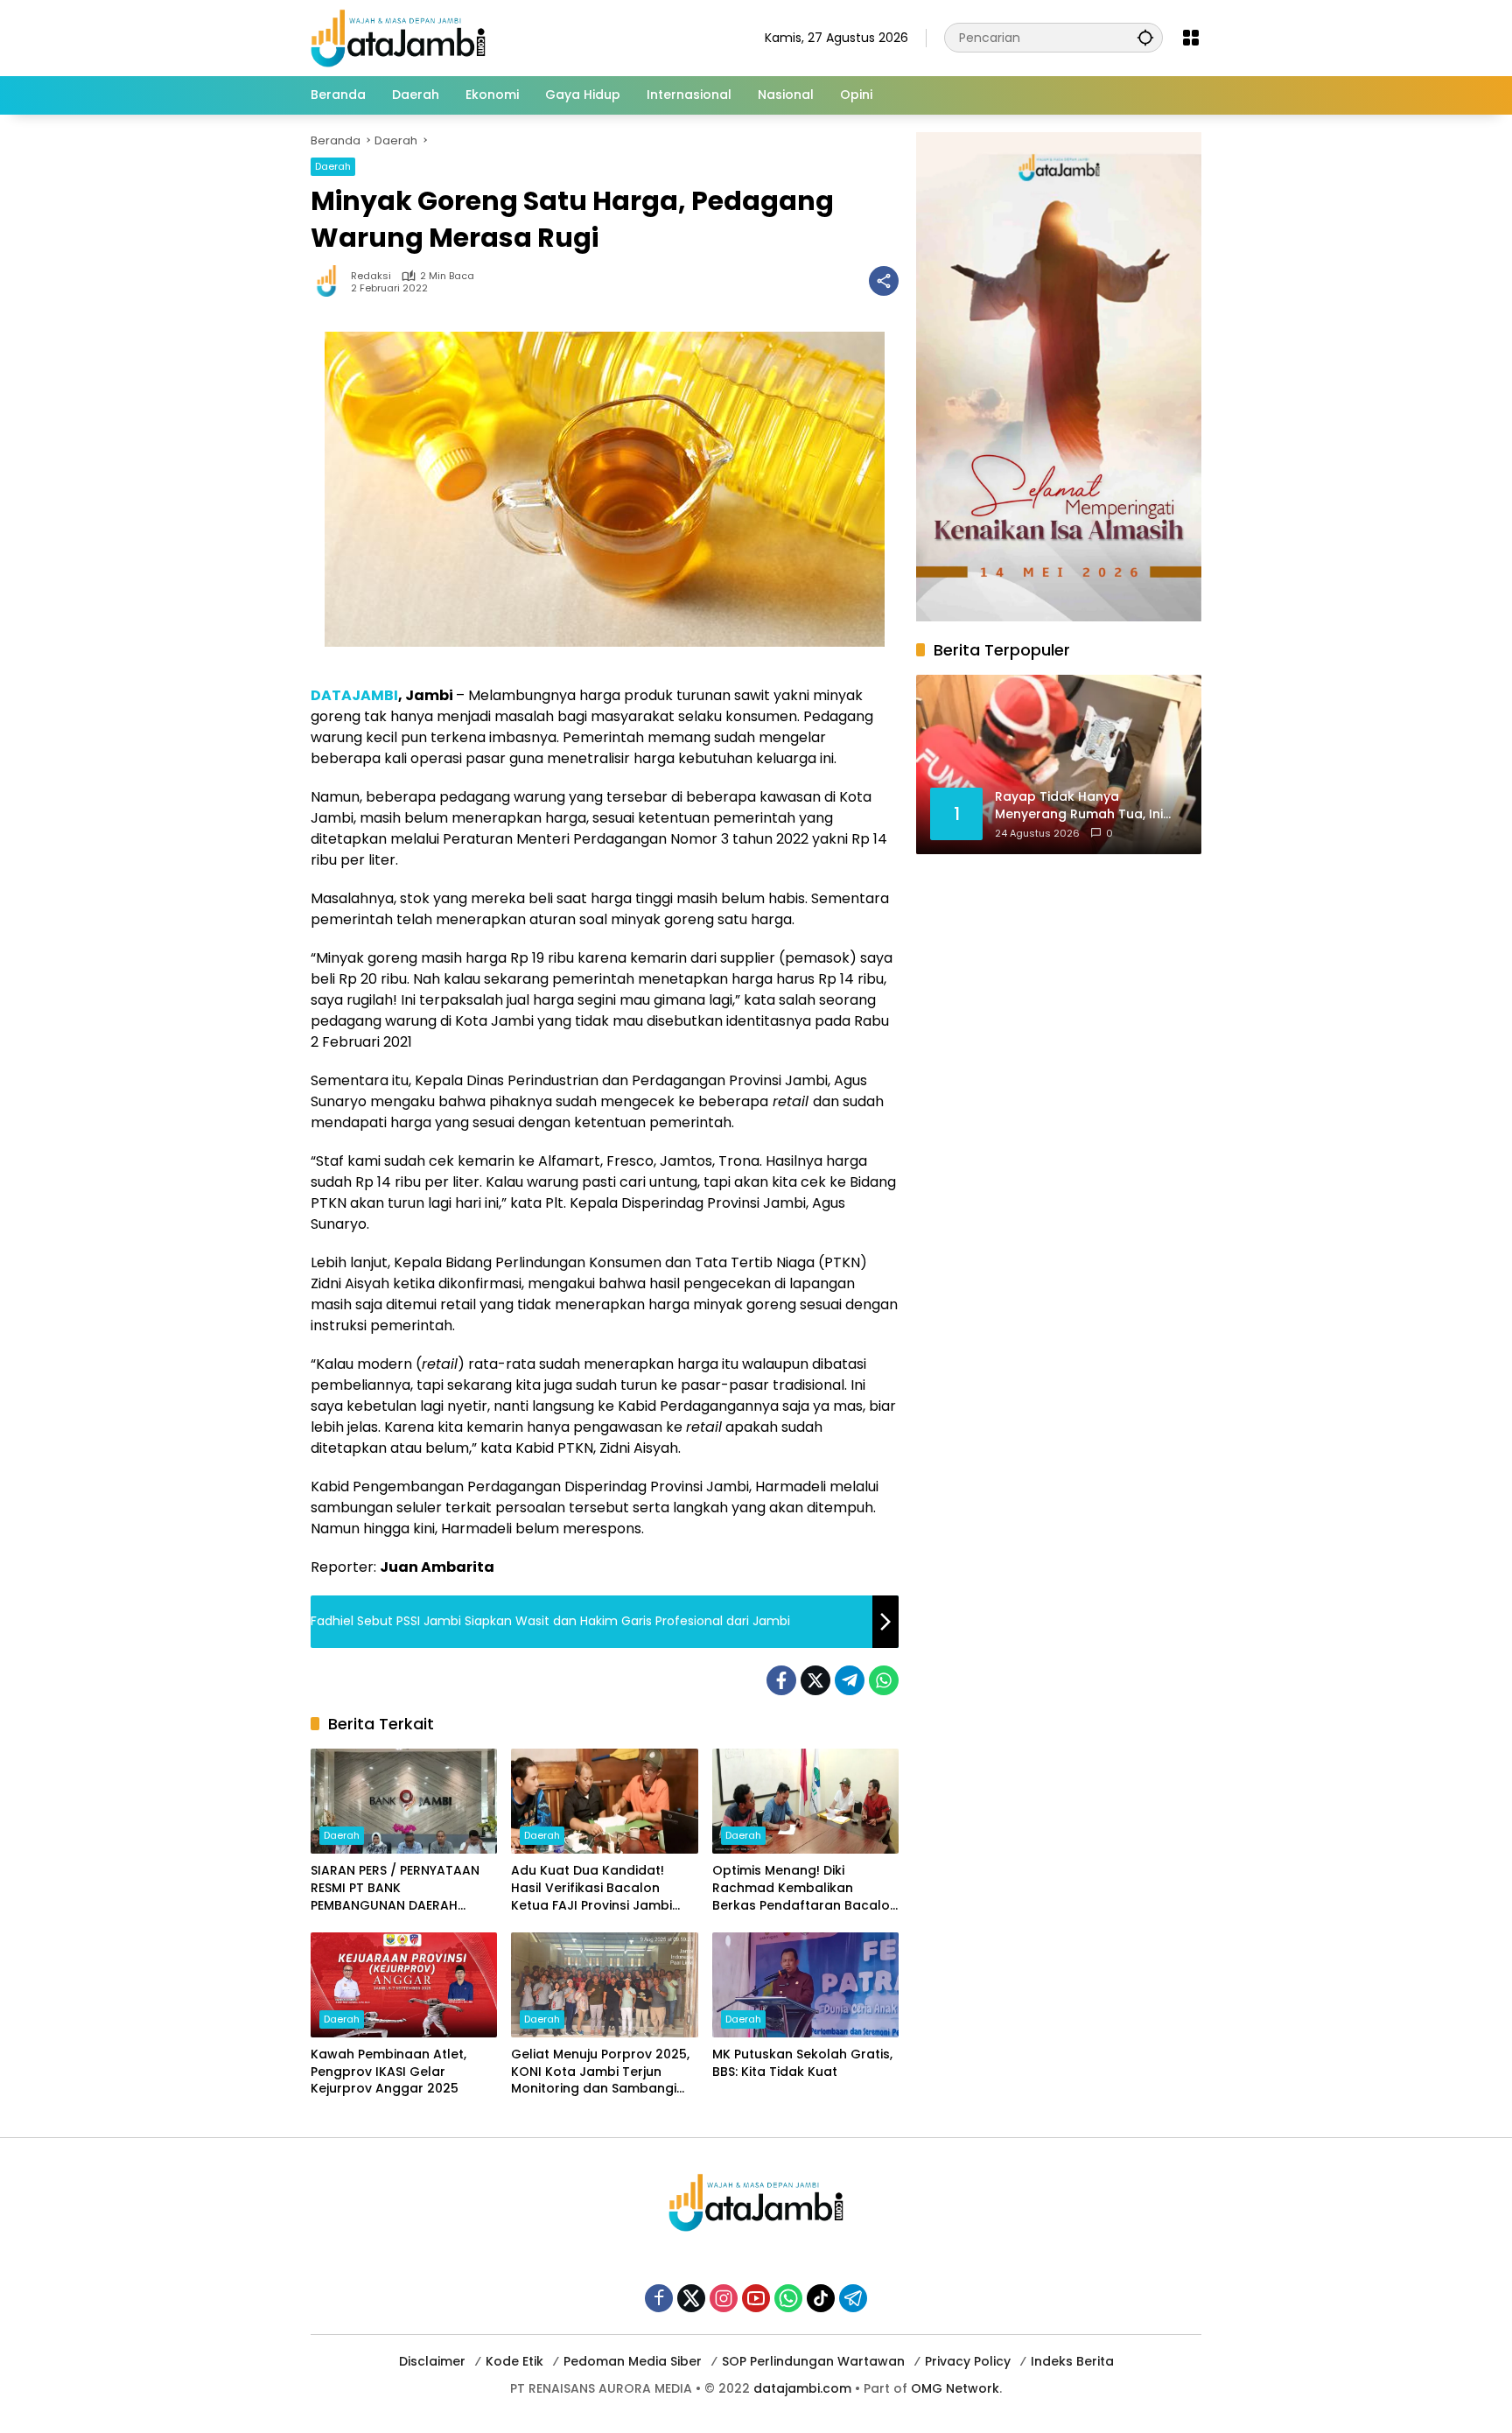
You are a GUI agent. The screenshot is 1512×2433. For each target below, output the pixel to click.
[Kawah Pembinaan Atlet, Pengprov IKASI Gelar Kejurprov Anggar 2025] (404, 1985)
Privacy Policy (968, 2361)
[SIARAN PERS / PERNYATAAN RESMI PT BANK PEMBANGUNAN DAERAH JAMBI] (404, 1801)
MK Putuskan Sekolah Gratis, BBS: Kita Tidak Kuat (802, 2063)
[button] (1145, 37)
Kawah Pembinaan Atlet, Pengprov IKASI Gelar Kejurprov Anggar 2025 (388, 2072)
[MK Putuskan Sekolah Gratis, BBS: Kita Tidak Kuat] (805, 1985)
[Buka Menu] (1191, 38)
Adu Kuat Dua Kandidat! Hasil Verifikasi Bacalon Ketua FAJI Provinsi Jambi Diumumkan (591, 1888)
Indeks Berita (1072, 2361)
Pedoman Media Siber (633, 2361)
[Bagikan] (884, 281)
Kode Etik (514, 2361)
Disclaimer (432, 2361)
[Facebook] (781, 1680)
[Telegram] (850, 1680)
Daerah (333, 166)
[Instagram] (724, 2298)
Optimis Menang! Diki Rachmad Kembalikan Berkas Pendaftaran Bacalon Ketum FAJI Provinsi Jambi (805, 1888)
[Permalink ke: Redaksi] (331, 281)
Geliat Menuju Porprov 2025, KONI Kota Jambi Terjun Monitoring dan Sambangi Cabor (600, 2072)
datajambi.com (802, 2388)
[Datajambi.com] (398, 37)
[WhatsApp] (884, 1680)
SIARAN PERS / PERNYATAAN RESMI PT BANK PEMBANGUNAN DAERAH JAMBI (395, 1888)
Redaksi (371, 276)
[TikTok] (821, 2298)
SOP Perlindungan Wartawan (813, 2361)
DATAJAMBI (354, 695)
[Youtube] (756, 2298)
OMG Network (955, 2388)
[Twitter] (815, 1680)
